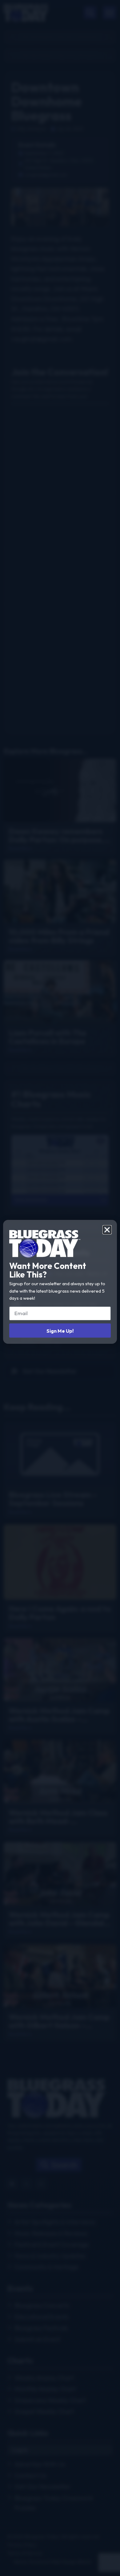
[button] (107, 1230)
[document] (60, 1288)
